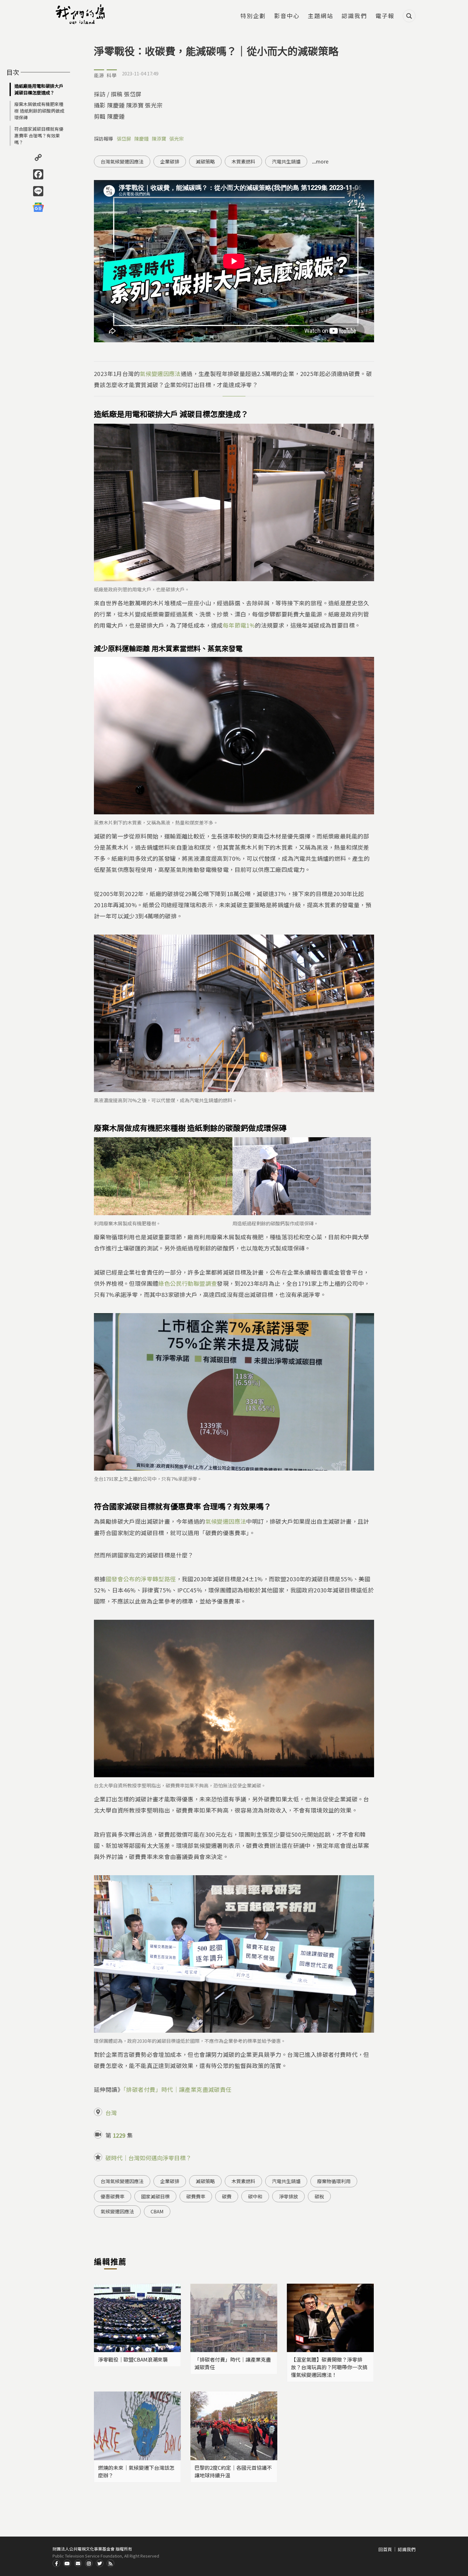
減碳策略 (205, 161)
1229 (119, 2135)
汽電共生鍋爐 (286, 161)
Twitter (100, 2563)
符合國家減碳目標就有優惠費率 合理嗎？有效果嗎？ (39, 136)
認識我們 (354, 16)
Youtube (67, 2563)
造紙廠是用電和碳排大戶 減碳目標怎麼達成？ (39, 89)
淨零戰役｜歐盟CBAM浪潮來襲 (133, 2359)
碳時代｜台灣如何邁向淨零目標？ (148, 2158)
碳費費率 (196, 2196)
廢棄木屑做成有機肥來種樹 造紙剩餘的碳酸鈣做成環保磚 (39, 111)
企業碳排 (170, 161)
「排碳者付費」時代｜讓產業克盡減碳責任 (177, 2089)
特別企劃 (253, 16)
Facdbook (56, 2563)
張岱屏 (124, 139)
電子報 (385, 16)
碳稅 (319, 2196)
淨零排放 (288, 2196)
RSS (110, 2563)
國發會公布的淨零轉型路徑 (141, 1579)
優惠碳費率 (113, 2196)
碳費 (227, 2196)
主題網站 (321, 16)
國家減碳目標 (155, 2196)
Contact (78, 2563)
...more (320, 161)
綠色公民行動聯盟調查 (188, 1283)
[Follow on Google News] (38, 207)
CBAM (157, 2211)
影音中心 (287, 16)
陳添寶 (159, 139)
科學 (112, 75)
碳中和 (255, 2196)
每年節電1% (239, 625)
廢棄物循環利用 (334, 2181)
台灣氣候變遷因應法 (122, 161)
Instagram (89, 2563)
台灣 (111, 2113)
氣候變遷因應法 (160, 373)
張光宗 (177, 139)
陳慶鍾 (142, 139)
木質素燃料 (243, 161)
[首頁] (81, 14)
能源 (99, 75)
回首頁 (385, 2549)
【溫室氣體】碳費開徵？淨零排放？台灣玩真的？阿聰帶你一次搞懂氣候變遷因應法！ (329, 2367)
